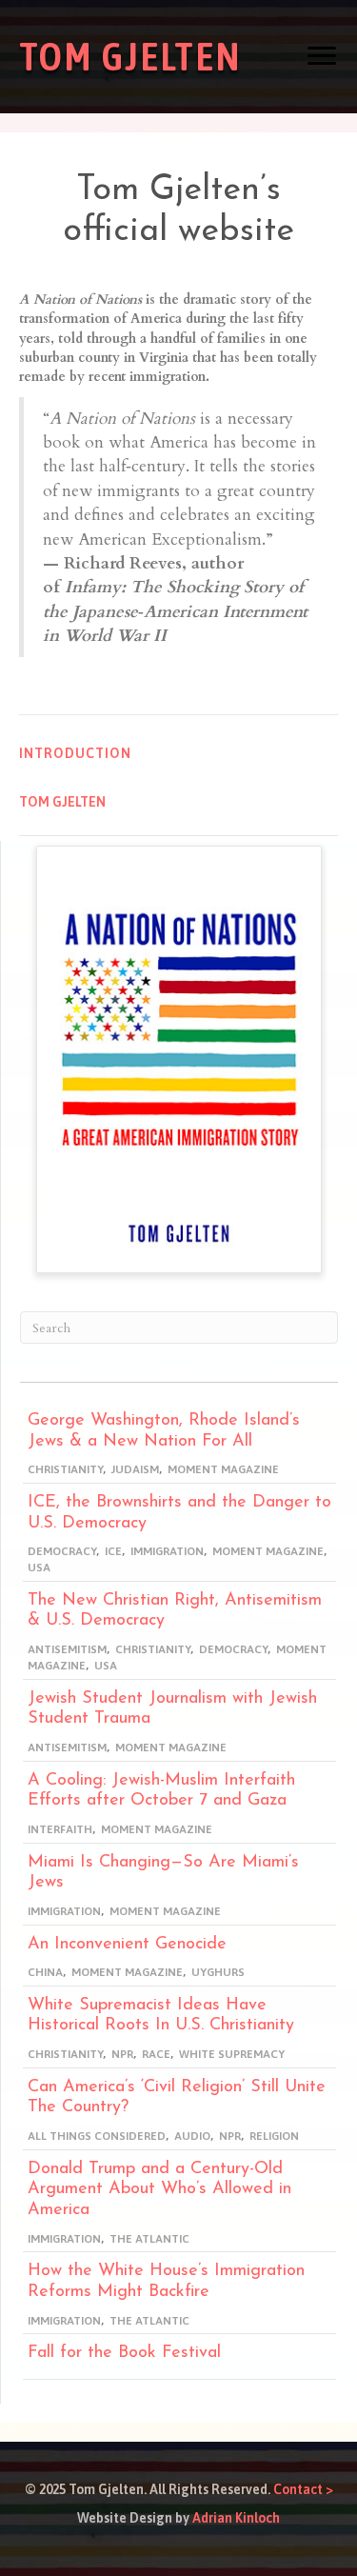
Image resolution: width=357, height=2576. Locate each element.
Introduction (75, 753)
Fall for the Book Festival (124, 2353)
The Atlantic (149, 2239)
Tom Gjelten (62, 802)
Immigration (167, 1551)
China (45, 1972)
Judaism (135, 1469)
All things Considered (97, 2136)
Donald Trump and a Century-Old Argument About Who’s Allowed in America (159, 2190)
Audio (192, 2136)
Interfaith (60, 1829)
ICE (113, 1551)
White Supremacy (232, 2054)
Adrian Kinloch (236, 2518)
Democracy (62, 1551)
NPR (122, 2054)
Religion (274, 2136)
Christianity (65, 1469)
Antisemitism (67, 1649)
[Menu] (322, 56)
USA (39, 1568)
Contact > (303, 2489)
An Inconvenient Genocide (127, 1945)
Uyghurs (218, 1972)
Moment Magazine (223, 1469)
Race (156, 2054)
